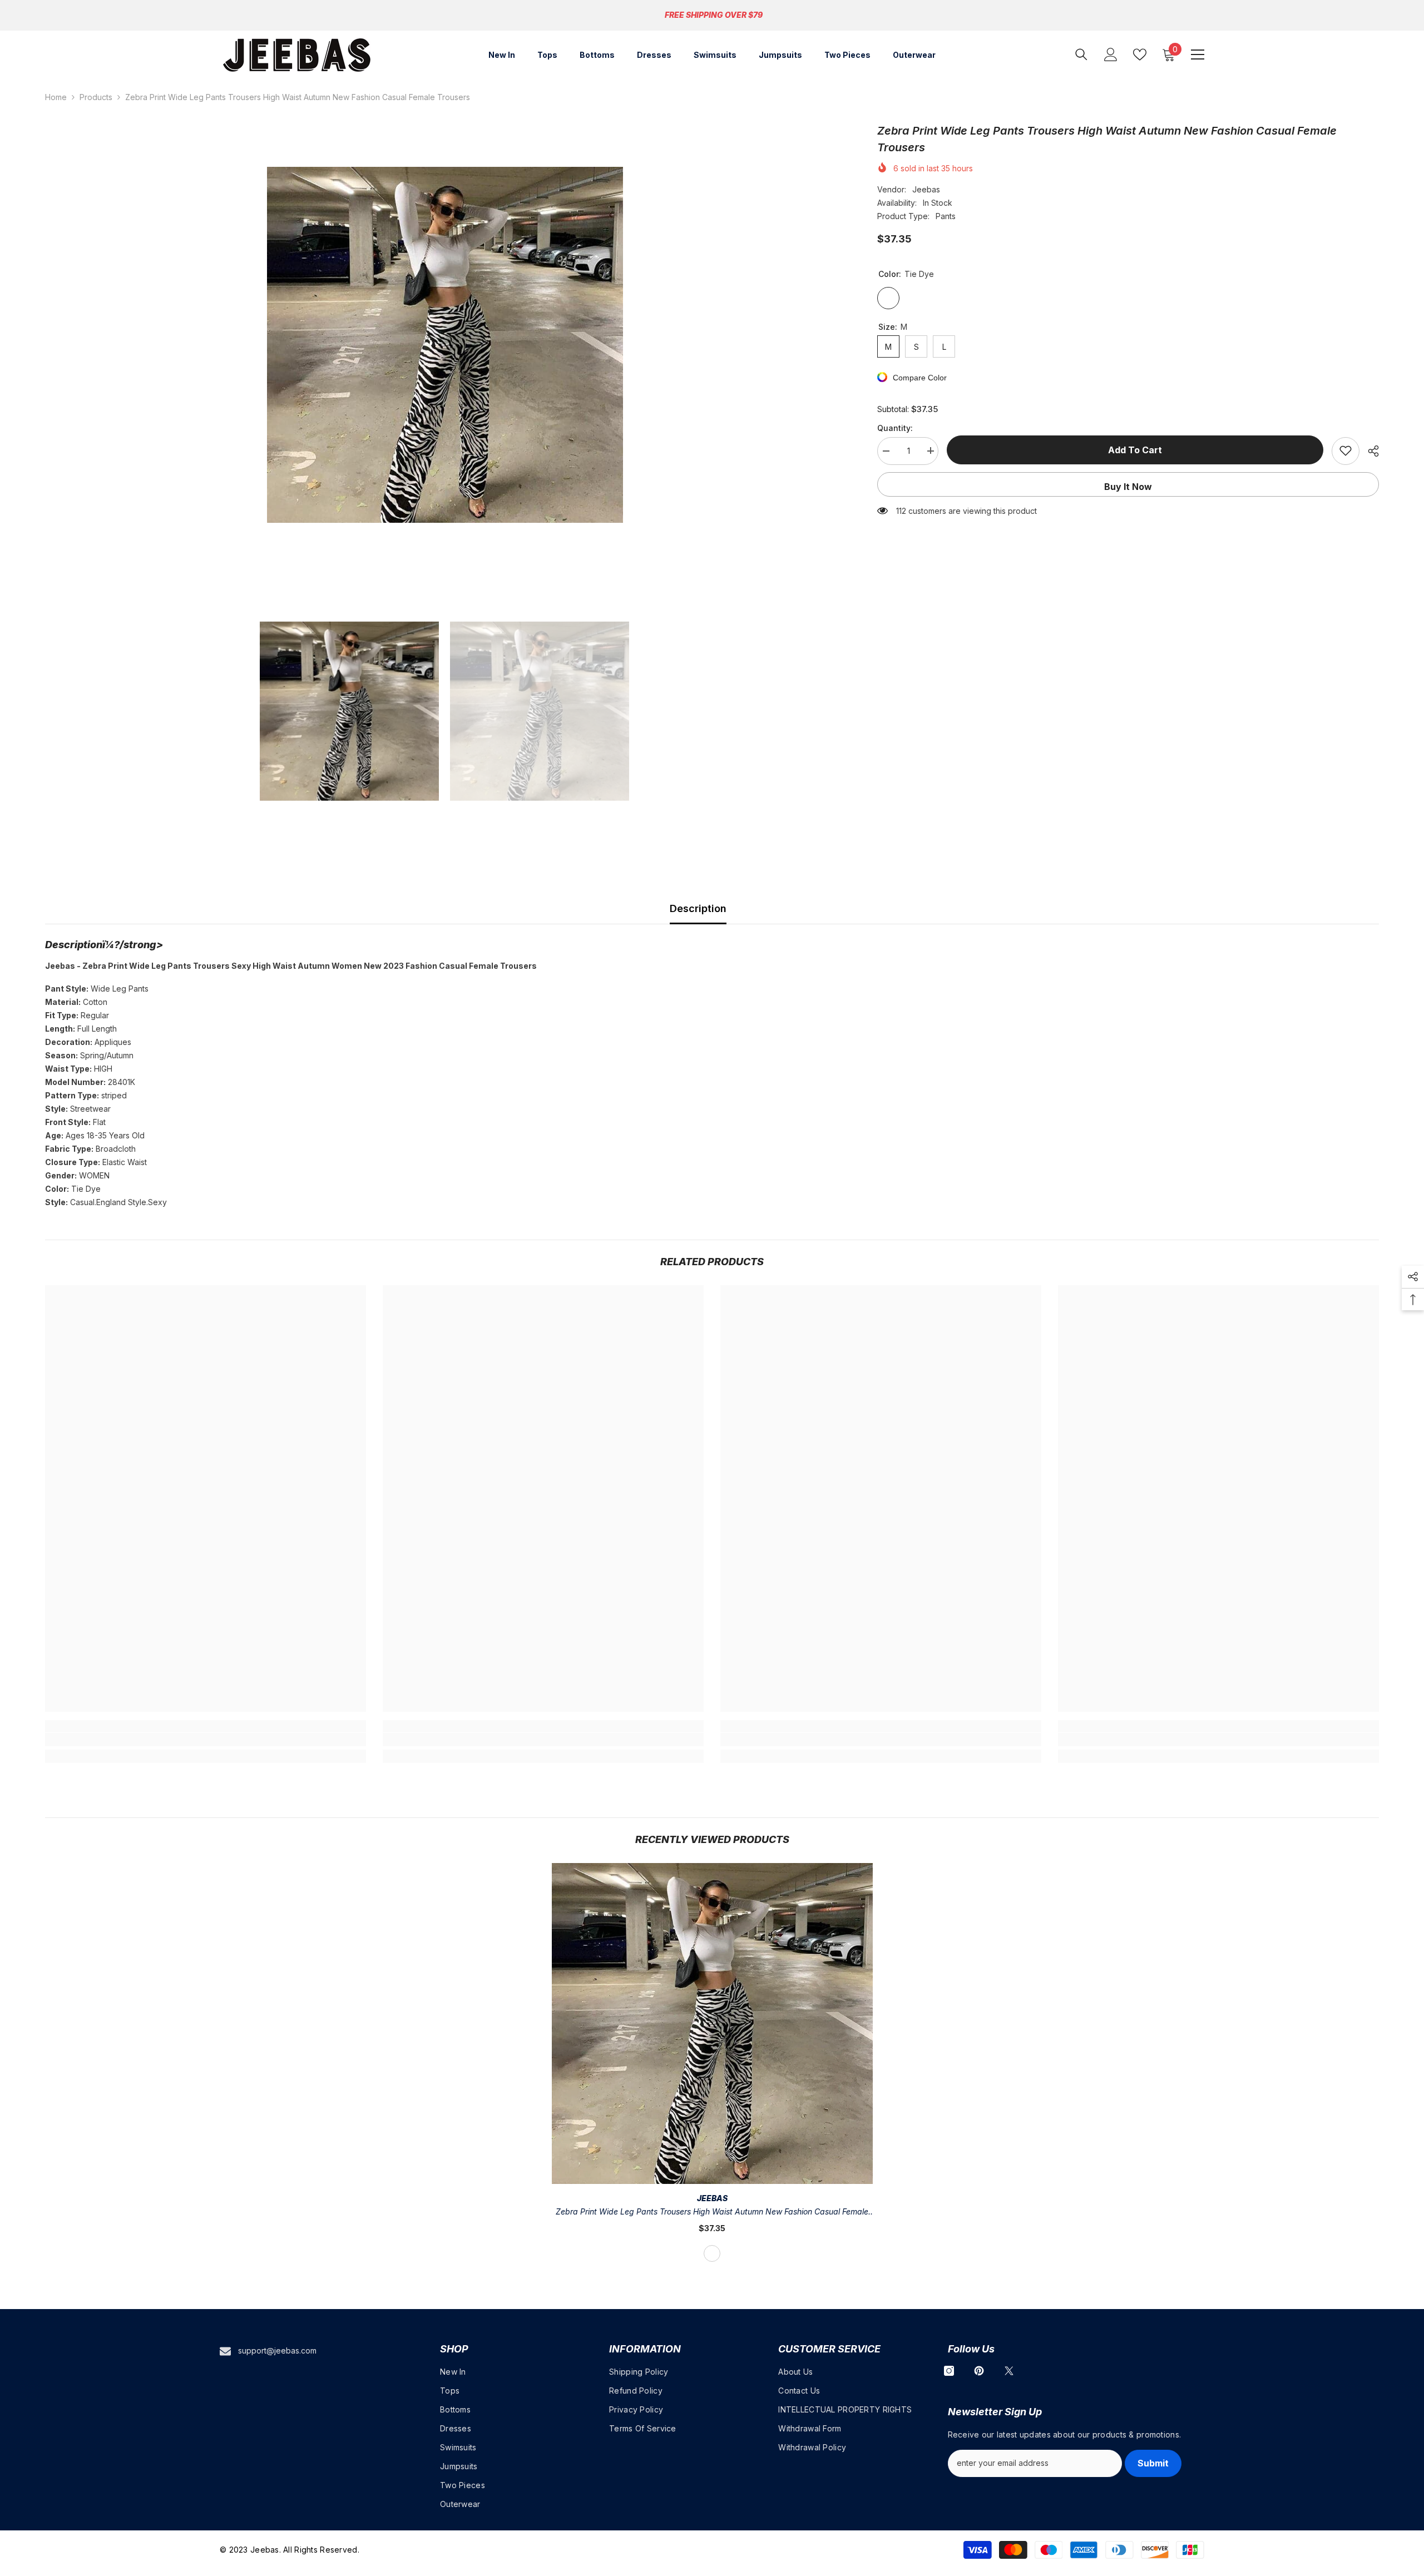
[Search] (1081, 54)
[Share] (1369, 451)
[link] (206, 1740)
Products (96, 97)
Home (56, 97)
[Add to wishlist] (1346, 450)
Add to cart (1135, 450)
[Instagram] (949, 2371)
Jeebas (926, 189)
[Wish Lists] (1140, 55)
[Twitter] (1009, 2371)
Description (698, 908)
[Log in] (1111, 55)
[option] (445, 345)
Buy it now (1128, 486)
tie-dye (712, 2253)
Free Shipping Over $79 (714, 15)
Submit (1153, 2463)
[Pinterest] (979, 2371)
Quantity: (895, 427)
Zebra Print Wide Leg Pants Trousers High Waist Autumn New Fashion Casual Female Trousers (712, 2213)
